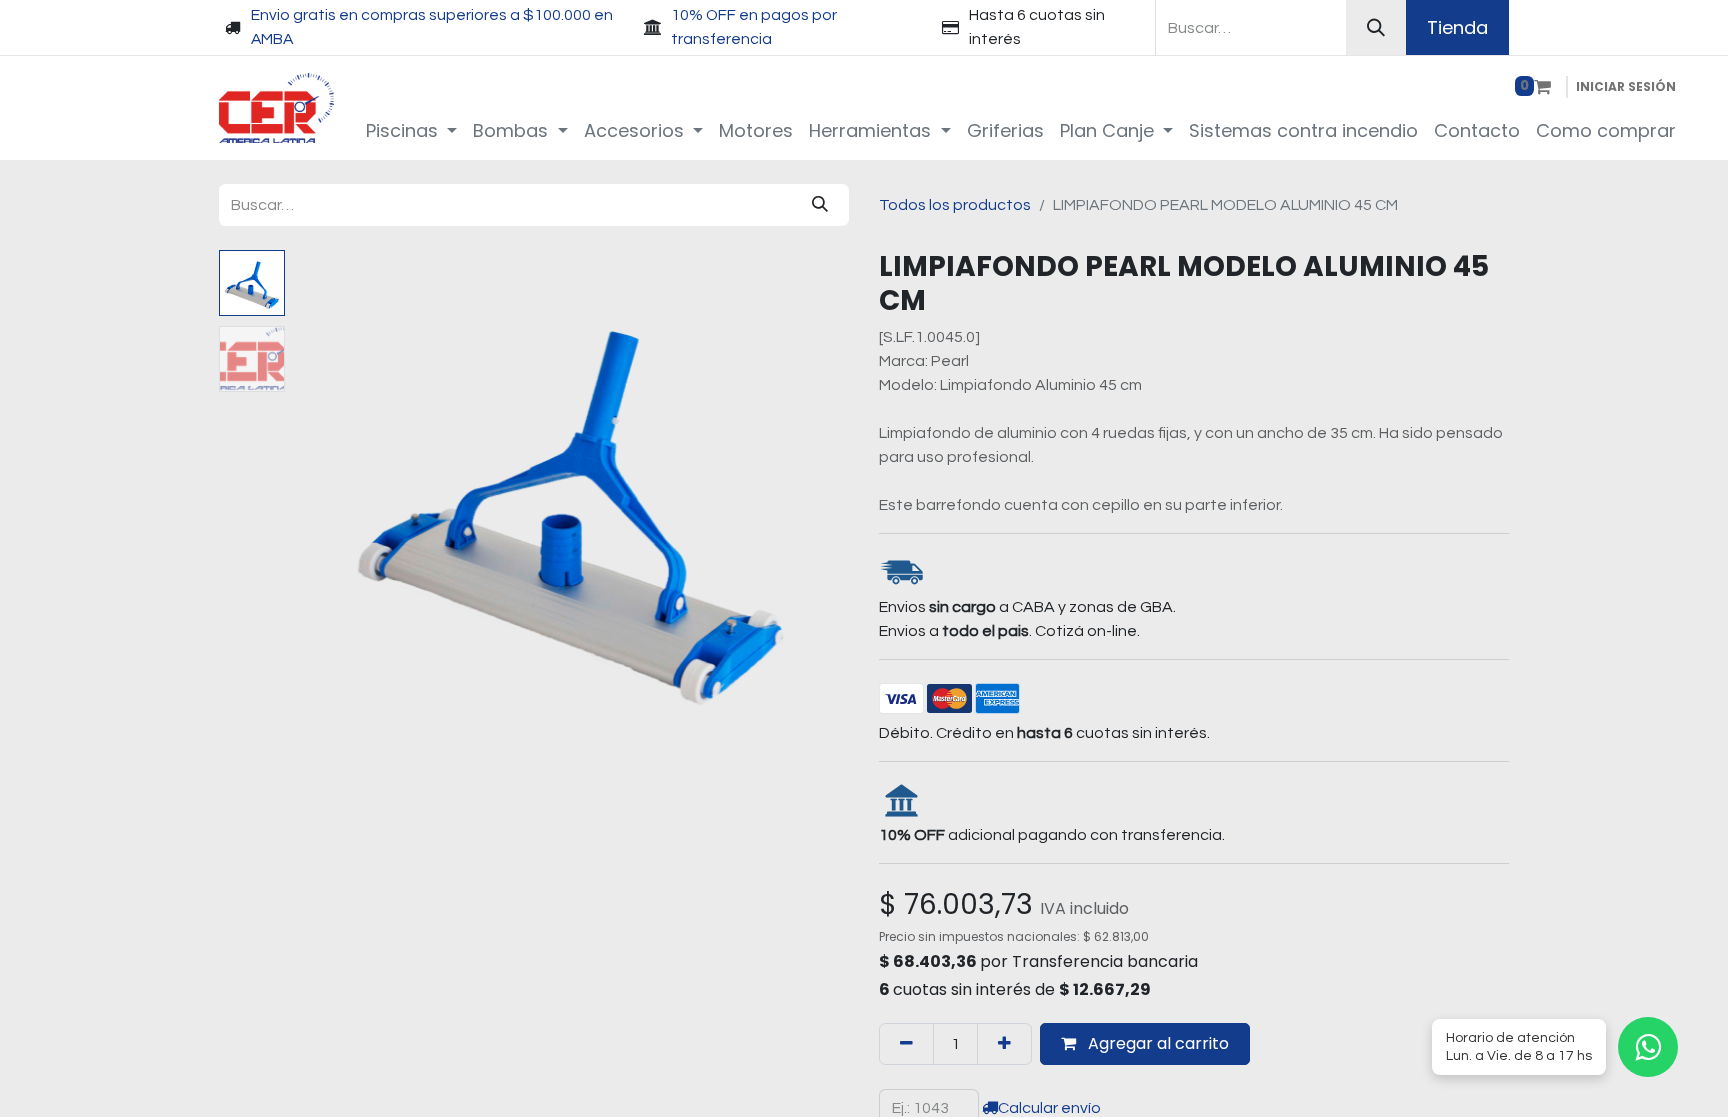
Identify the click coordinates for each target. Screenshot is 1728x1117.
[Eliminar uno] (906, 1044)
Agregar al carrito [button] (1156, 1043)
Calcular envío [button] (1049, 1108)
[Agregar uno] (1004, 1044)
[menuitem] (412, 130)
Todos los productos (955, 205)
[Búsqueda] (1376, 27)
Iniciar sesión (1626, 86)
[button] (334, 500)
